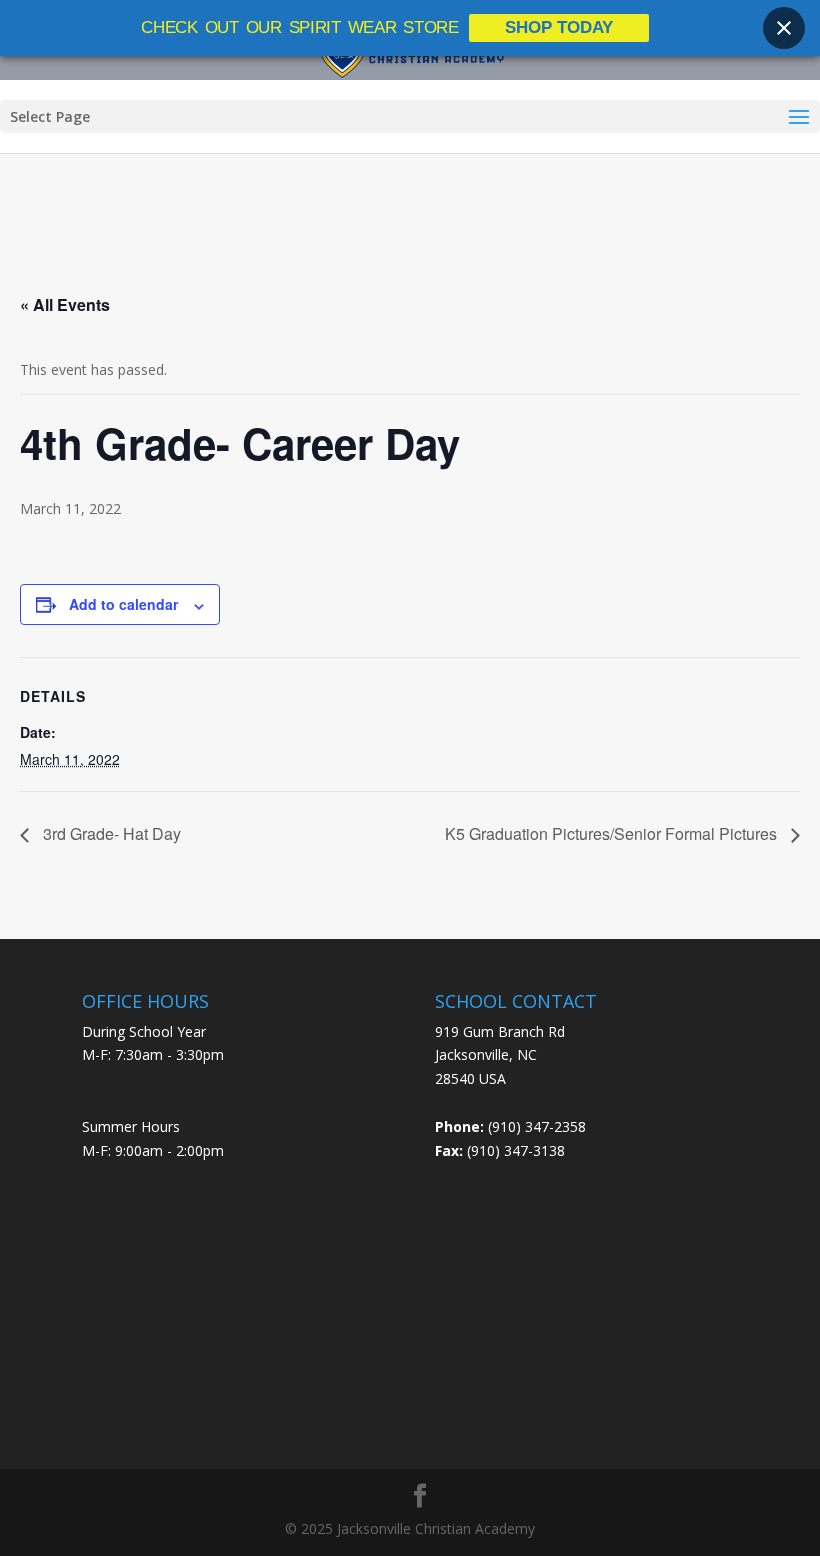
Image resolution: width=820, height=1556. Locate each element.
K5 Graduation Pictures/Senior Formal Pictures (613, 833)
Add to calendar (123, 604)
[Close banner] (784, 28)
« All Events (65, 304)
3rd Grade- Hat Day (110, 833)
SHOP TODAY (559, 27)
